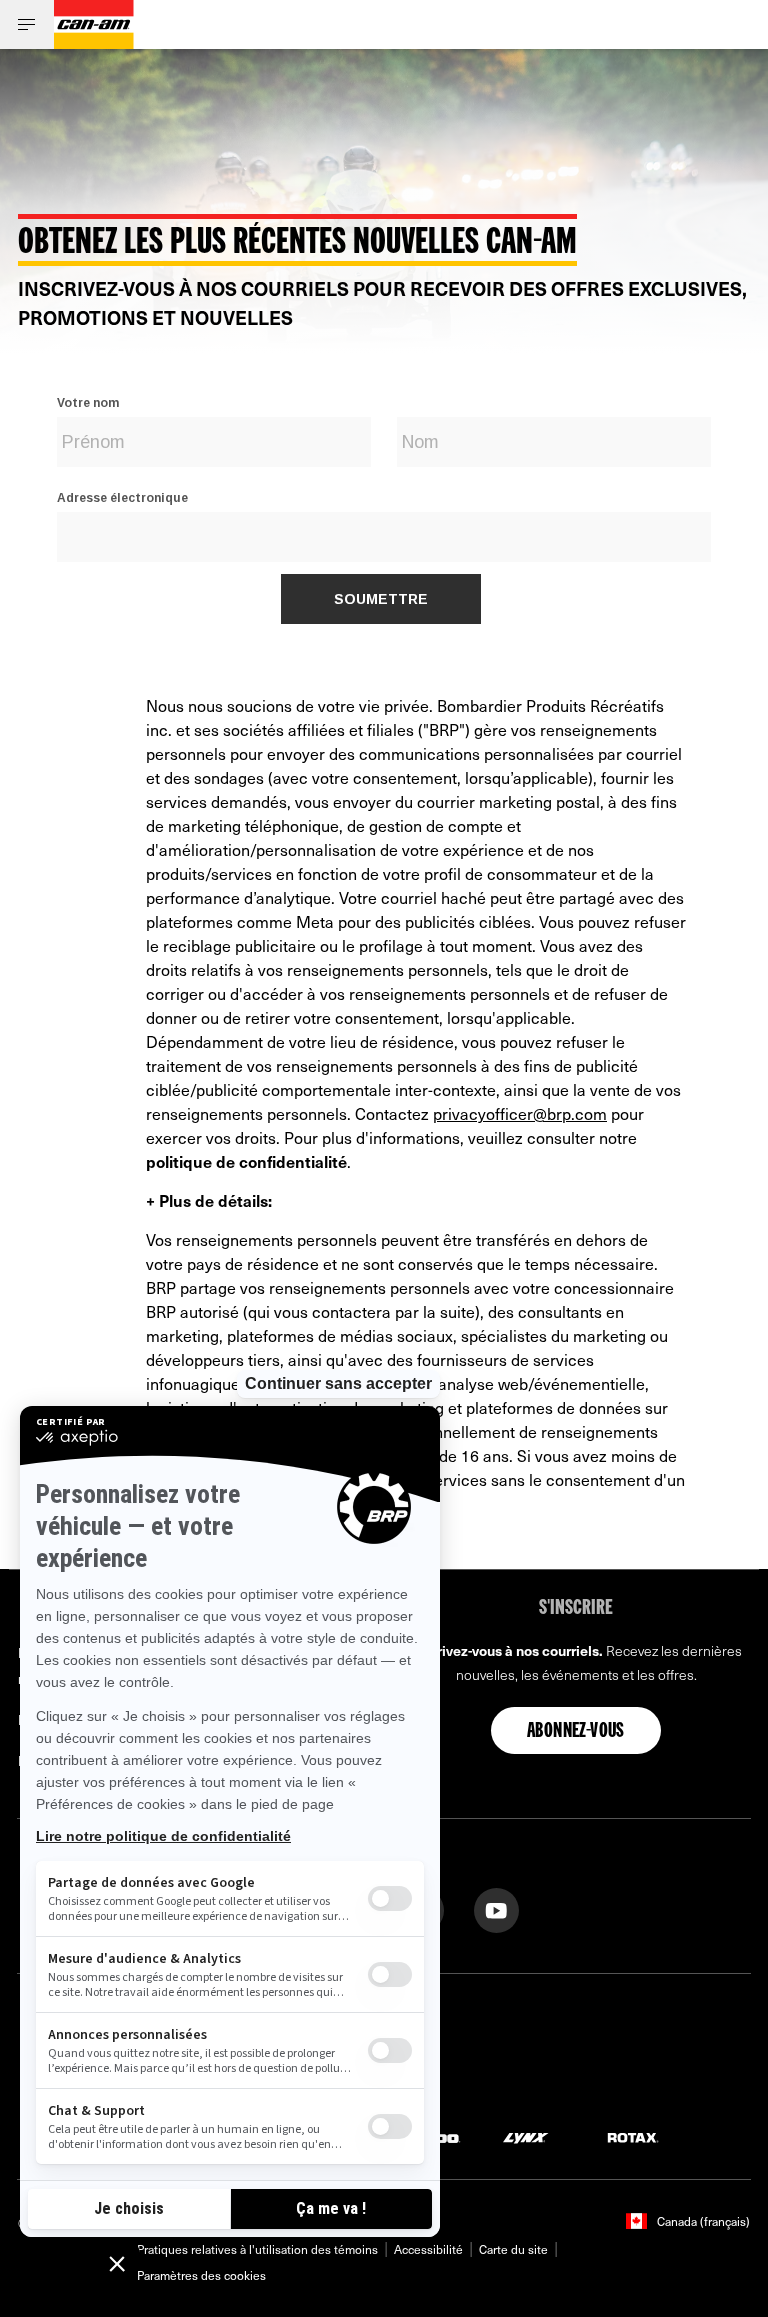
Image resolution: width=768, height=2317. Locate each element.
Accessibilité (428, 2249)
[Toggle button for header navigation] (27, 24)
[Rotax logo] (633, 2136)
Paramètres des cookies (201, 2275)
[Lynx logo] (526, 2136)
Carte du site (513, 2249)
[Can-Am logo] (94, 24)
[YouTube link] (496, 1908)
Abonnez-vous (576, 1732)
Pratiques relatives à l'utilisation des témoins (257, 2249)
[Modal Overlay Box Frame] (384, 504)
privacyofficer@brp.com (520, 1113)
